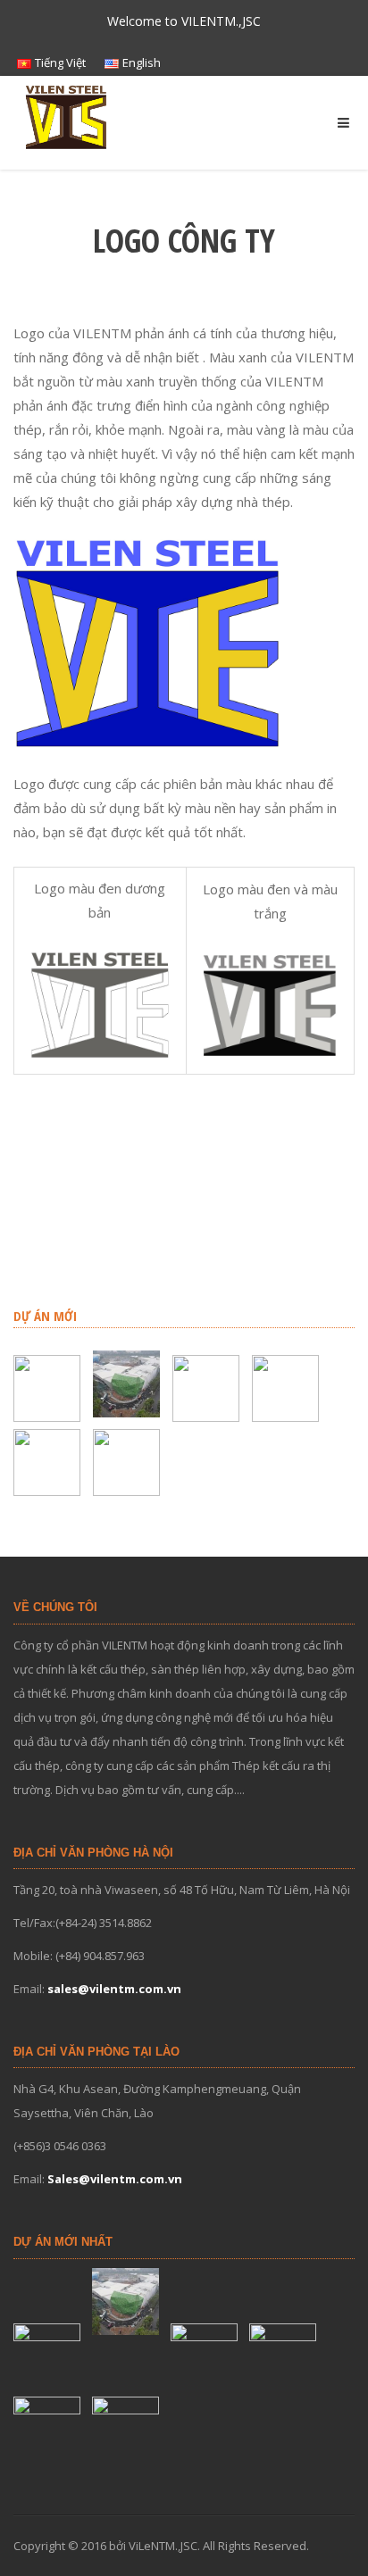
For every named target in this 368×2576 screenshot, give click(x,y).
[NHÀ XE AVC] (49, 1463)
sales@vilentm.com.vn (114, 1989)
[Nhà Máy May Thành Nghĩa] (129, 1463)
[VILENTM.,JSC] (67, 116)
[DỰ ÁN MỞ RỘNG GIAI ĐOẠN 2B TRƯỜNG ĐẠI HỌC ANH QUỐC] (129, 1384)
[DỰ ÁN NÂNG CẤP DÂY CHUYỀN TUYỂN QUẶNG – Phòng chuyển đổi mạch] (288, 1388)
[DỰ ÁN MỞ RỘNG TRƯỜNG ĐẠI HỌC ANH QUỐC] (208, 1388)
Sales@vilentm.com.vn (115, 2179)
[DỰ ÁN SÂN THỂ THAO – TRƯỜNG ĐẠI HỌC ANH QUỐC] (49, 1388)
